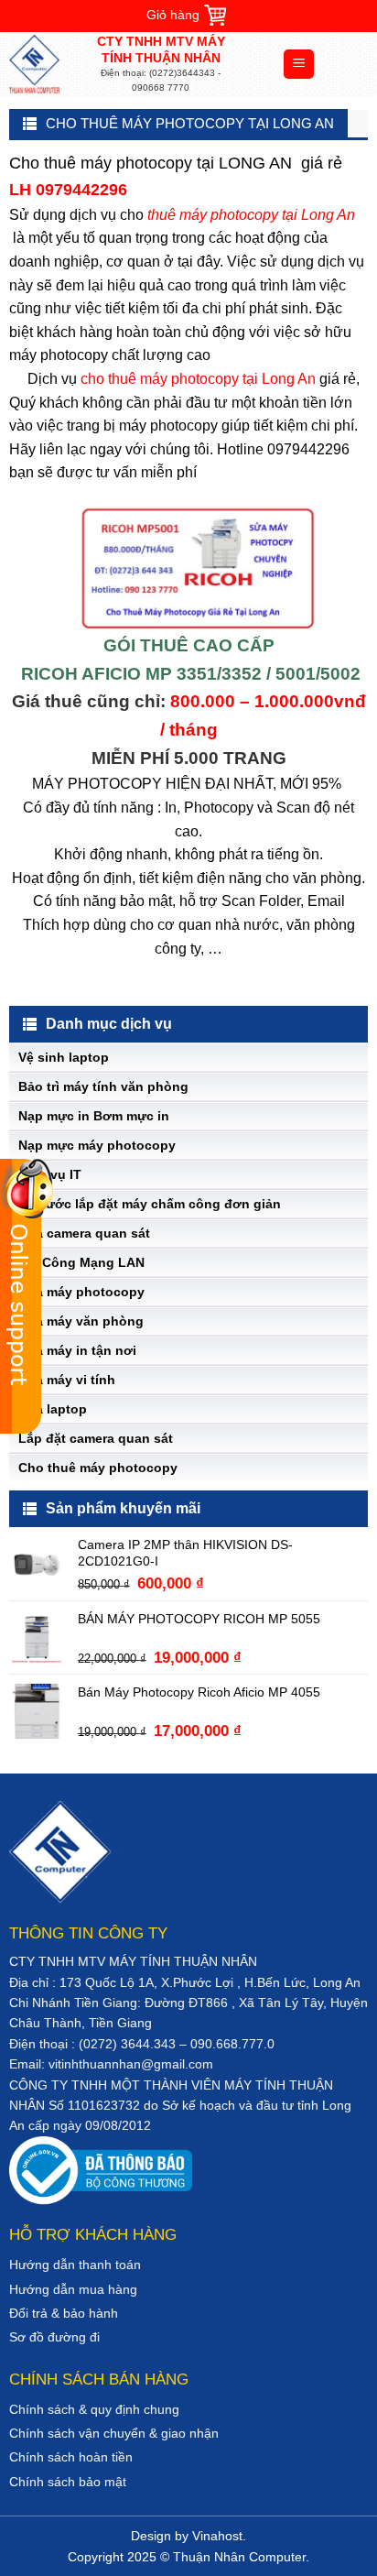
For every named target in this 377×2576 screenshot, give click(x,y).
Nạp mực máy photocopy (97, 1145)
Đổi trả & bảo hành (64, 2313)
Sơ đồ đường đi (54, 2337)
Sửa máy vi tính (67, 1380)
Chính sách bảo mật (68, 2482)
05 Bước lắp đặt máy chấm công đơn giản (150, 1204)
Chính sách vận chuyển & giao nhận (114, 2433)
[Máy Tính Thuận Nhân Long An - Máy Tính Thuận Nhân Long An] (50, 64)
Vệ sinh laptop (64, 1057)
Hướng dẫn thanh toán (75, 2265)
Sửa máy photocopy (81, 1292)
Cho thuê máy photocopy (98, 1468)
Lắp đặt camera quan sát (96, 1438)
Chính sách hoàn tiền (71, 2457)
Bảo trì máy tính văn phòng (103, 1086)
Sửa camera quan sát (84, 1233)
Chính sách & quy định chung (94, 2409)
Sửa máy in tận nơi (77, 1350)
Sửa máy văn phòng (81, 1321)
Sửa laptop (53, 1409)
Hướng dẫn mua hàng (73, 2289)
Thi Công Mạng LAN (81, 1262)
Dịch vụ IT (50, 1174)
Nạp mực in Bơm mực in (94, 1116)
